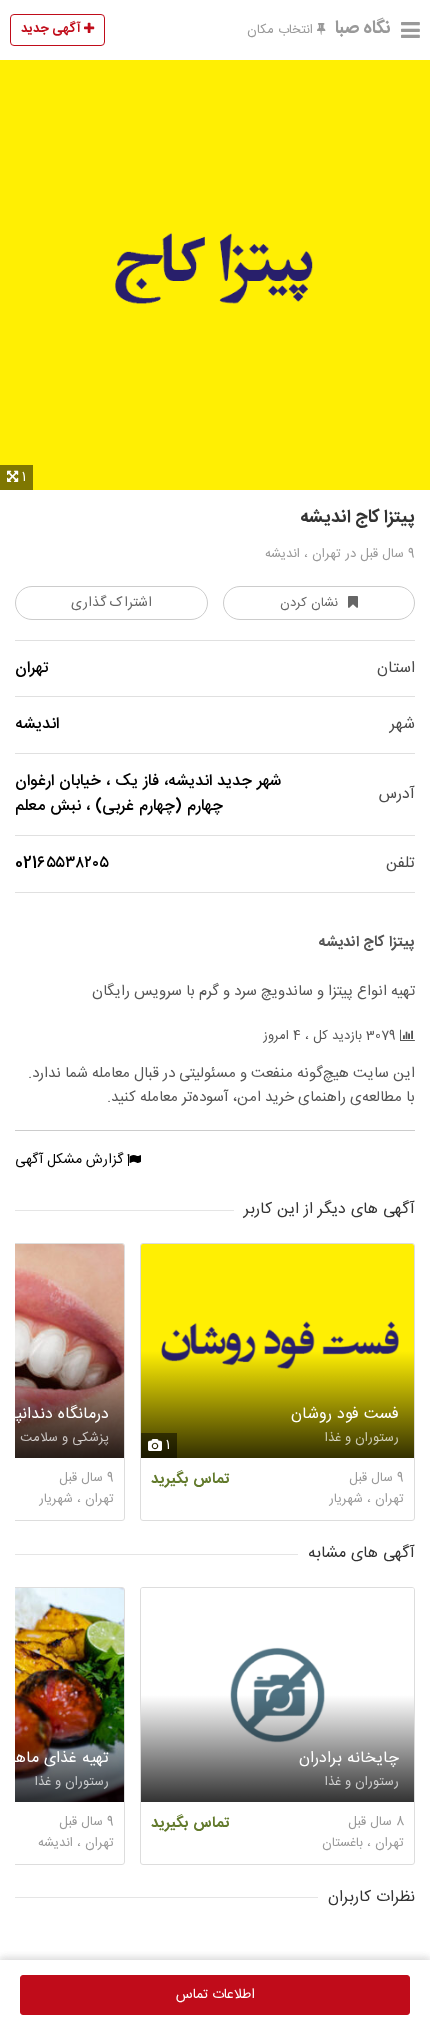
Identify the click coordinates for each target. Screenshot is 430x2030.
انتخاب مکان (282, 30)
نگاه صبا (363, 29)
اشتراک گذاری (111, 603)
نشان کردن (309, 603)
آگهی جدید (52, 29)
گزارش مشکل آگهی (71, 1160)
